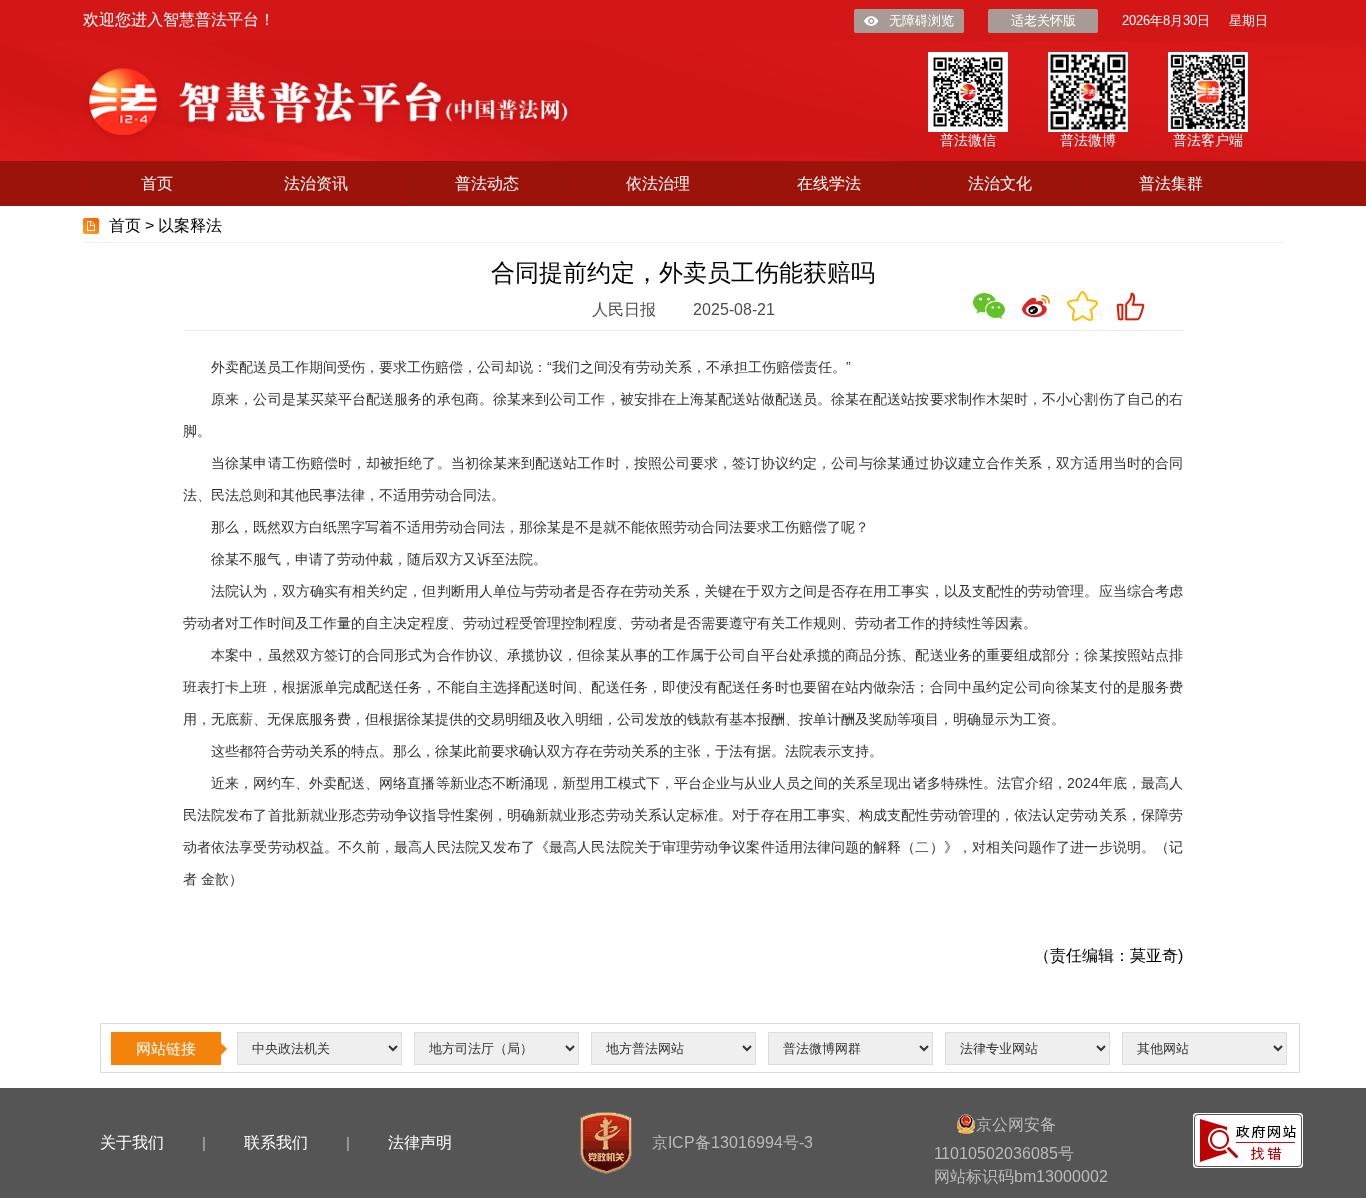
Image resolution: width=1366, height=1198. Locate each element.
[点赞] (1130, 306)
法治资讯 (316, 183)
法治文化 (1000, 183)
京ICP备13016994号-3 (732, 1142)
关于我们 (132, 1142)
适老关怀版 (1043, 20)
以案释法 (190, 225)
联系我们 (276, 1142)
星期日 (1248, 20)
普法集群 (1171, 183)
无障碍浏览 (921, 20)
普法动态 (487, 183)
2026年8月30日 (1166, 20)
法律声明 (420, 1142)
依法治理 (658, 183)
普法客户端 (1208, 140)
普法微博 (1088, 140)
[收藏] (1083, 306)
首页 (157, 183)
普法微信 (968, 140)
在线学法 (829, 183)
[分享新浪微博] (1036, 306)
